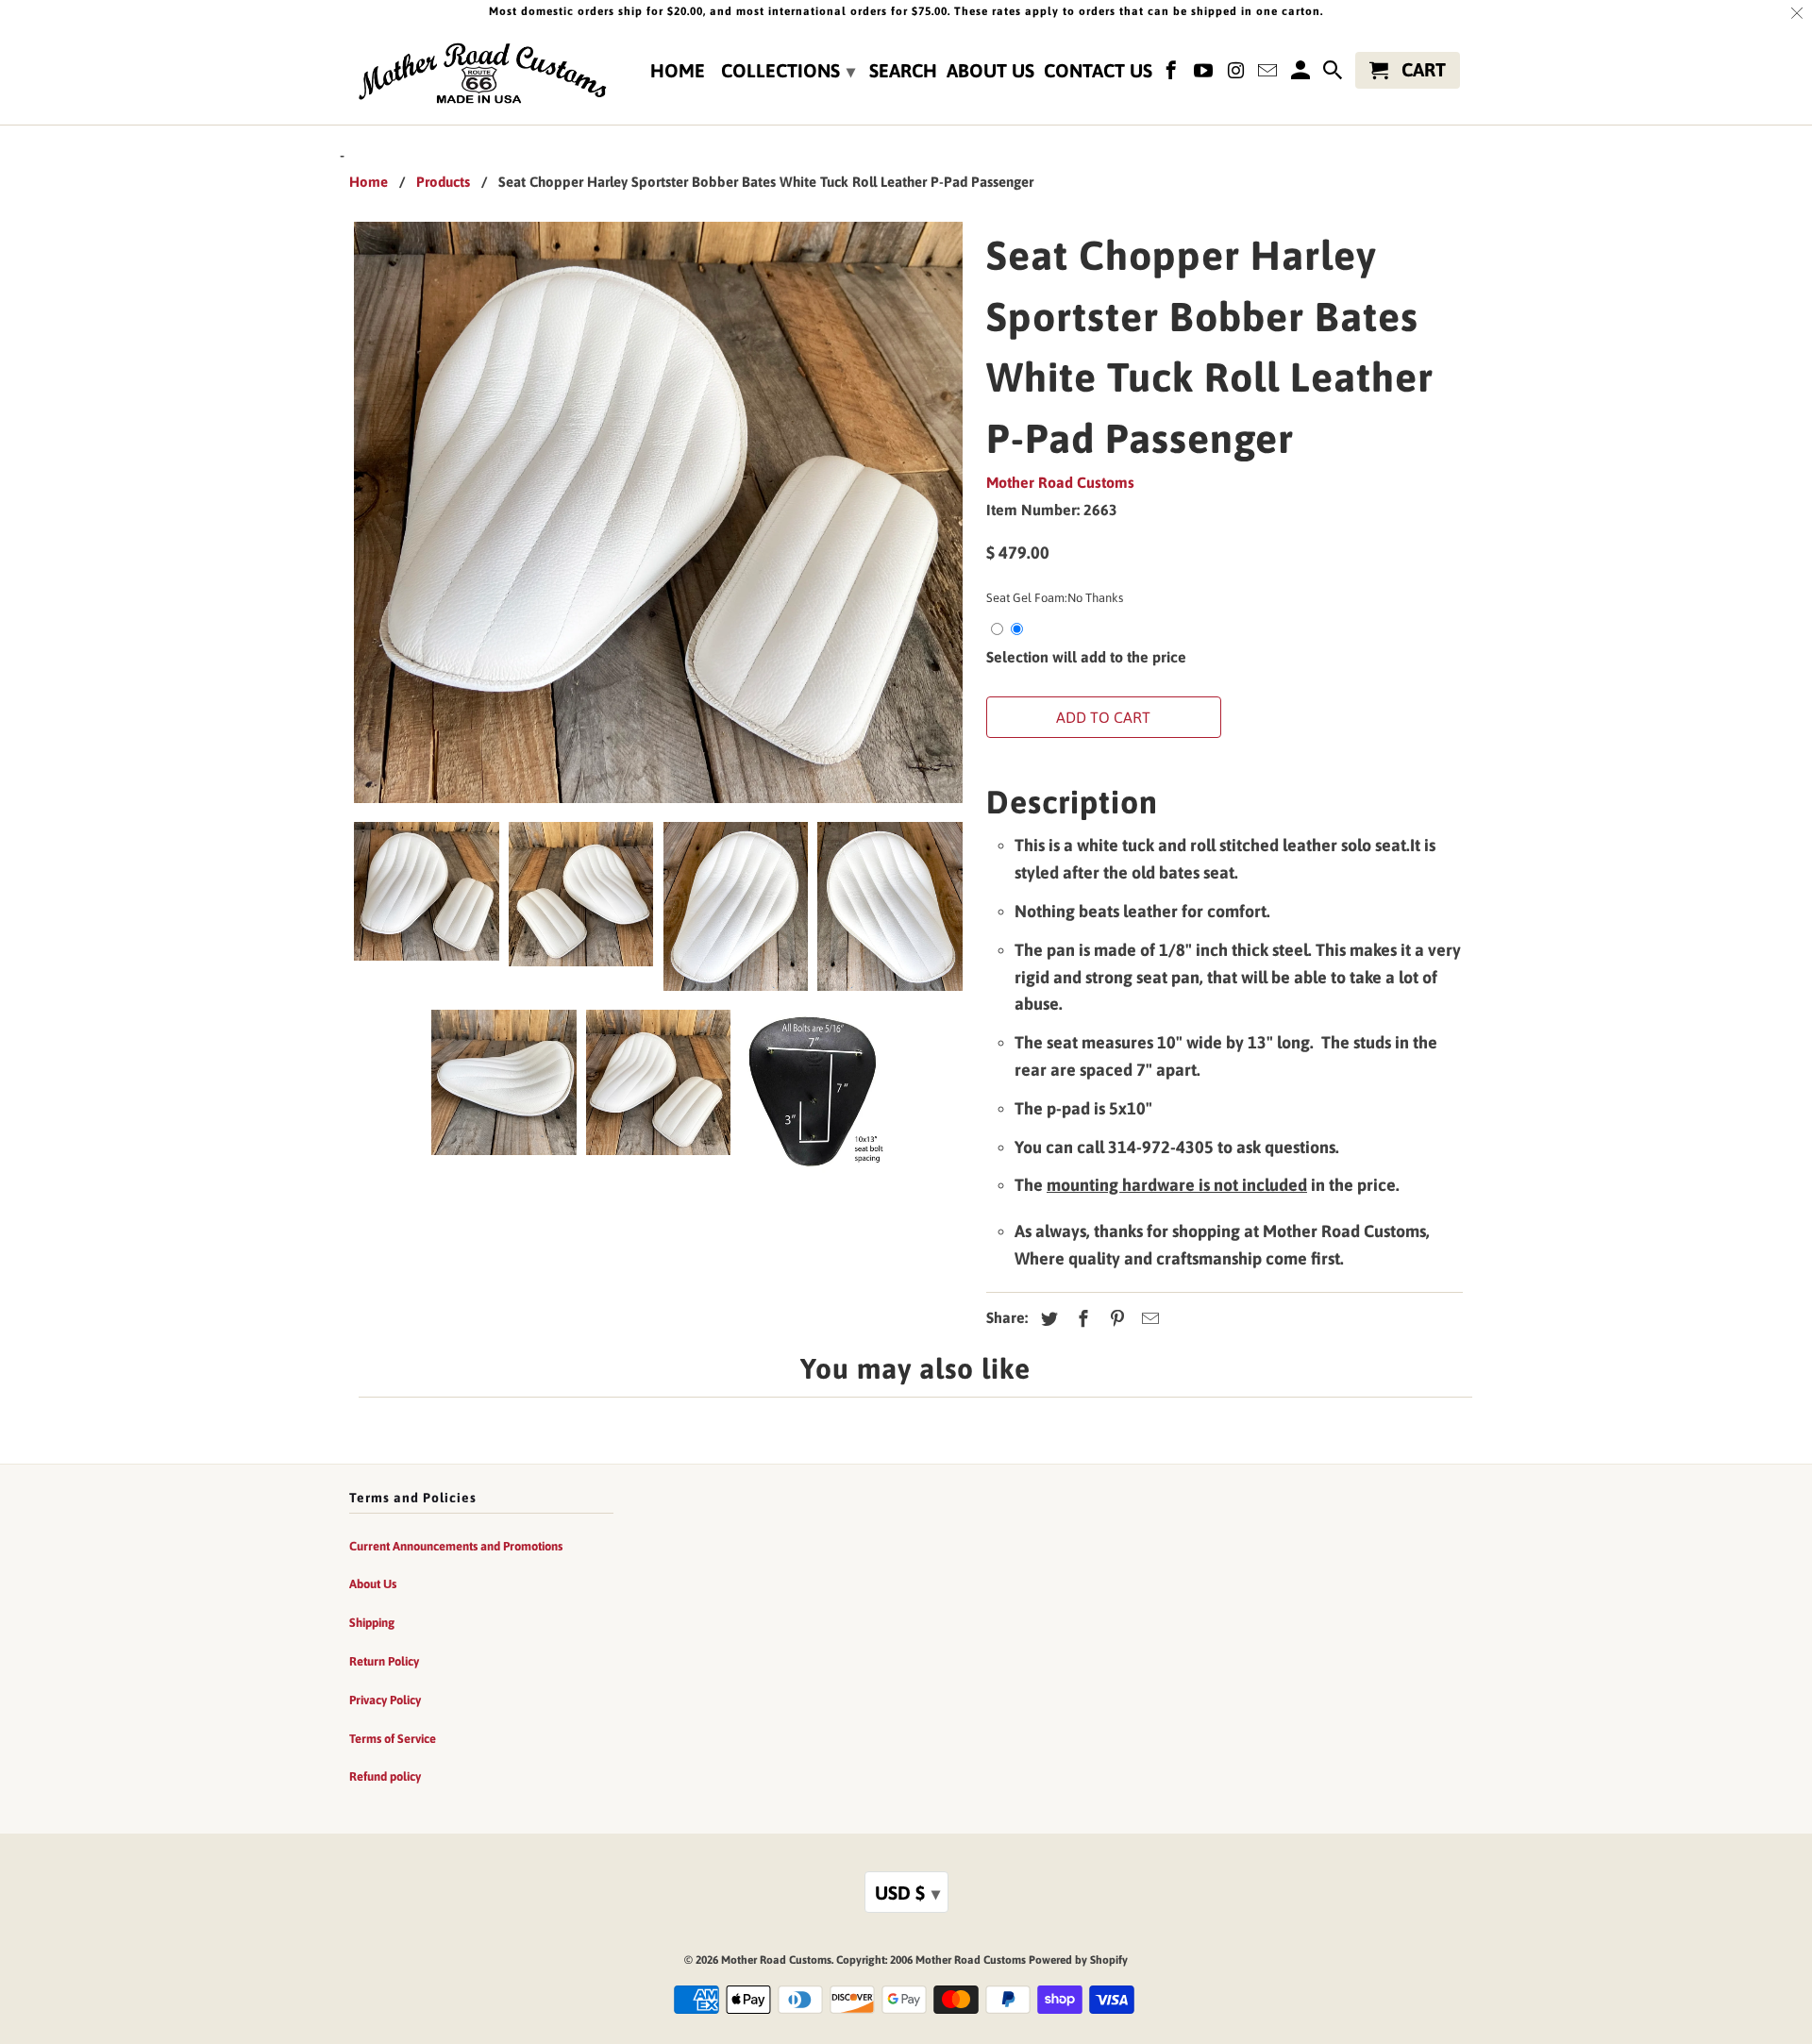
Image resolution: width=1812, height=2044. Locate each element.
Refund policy (385, 1776)
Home (678, 71)
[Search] (1334, 74)
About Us (990, 71)
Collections (788, 70)
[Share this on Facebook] (1081, 1319)
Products (443, 182)
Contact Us (1098, 71)
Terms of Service (393, 1739)
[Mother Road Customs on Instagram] (1237, 74)
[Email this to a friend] (1148, 1319)
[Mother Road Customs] (481, 75)
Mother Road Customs (1060, 482)
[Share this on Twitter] (1047, 1319)
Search (903, 71)
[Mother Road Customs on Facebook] (1173, 74)
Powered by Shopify (1078, 1960)
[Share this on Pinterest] (1115, 1319)
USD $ (907, 1893)
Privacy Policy (385, 1700)
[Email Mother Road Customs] (1269, 74)
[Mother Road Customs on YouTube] (1205, 74)
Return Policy (384, 1661)
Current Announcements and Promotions (456, 1546)
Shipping (372, 1623)
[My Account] (1301, 74)
